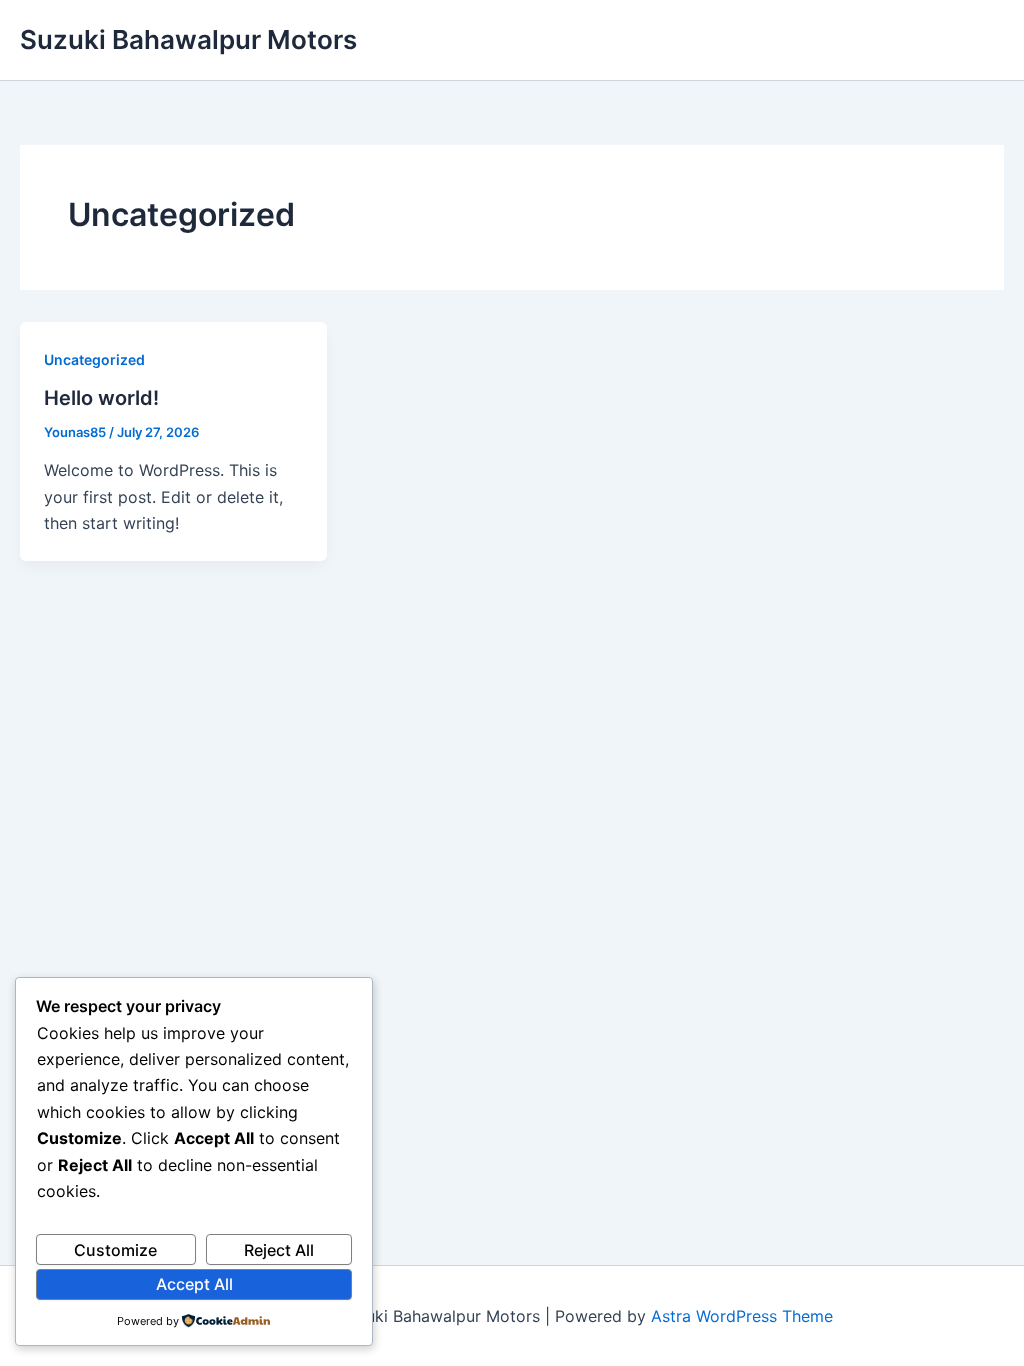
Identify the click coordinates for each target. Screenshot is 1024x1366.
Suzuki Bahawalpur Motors (188, 39)
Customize (115, 1250)
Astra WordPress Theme (742, 1316)
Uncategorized (94, 359)
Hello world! (101, 398)
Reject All (279, 1250)
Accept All (194, 1284)
